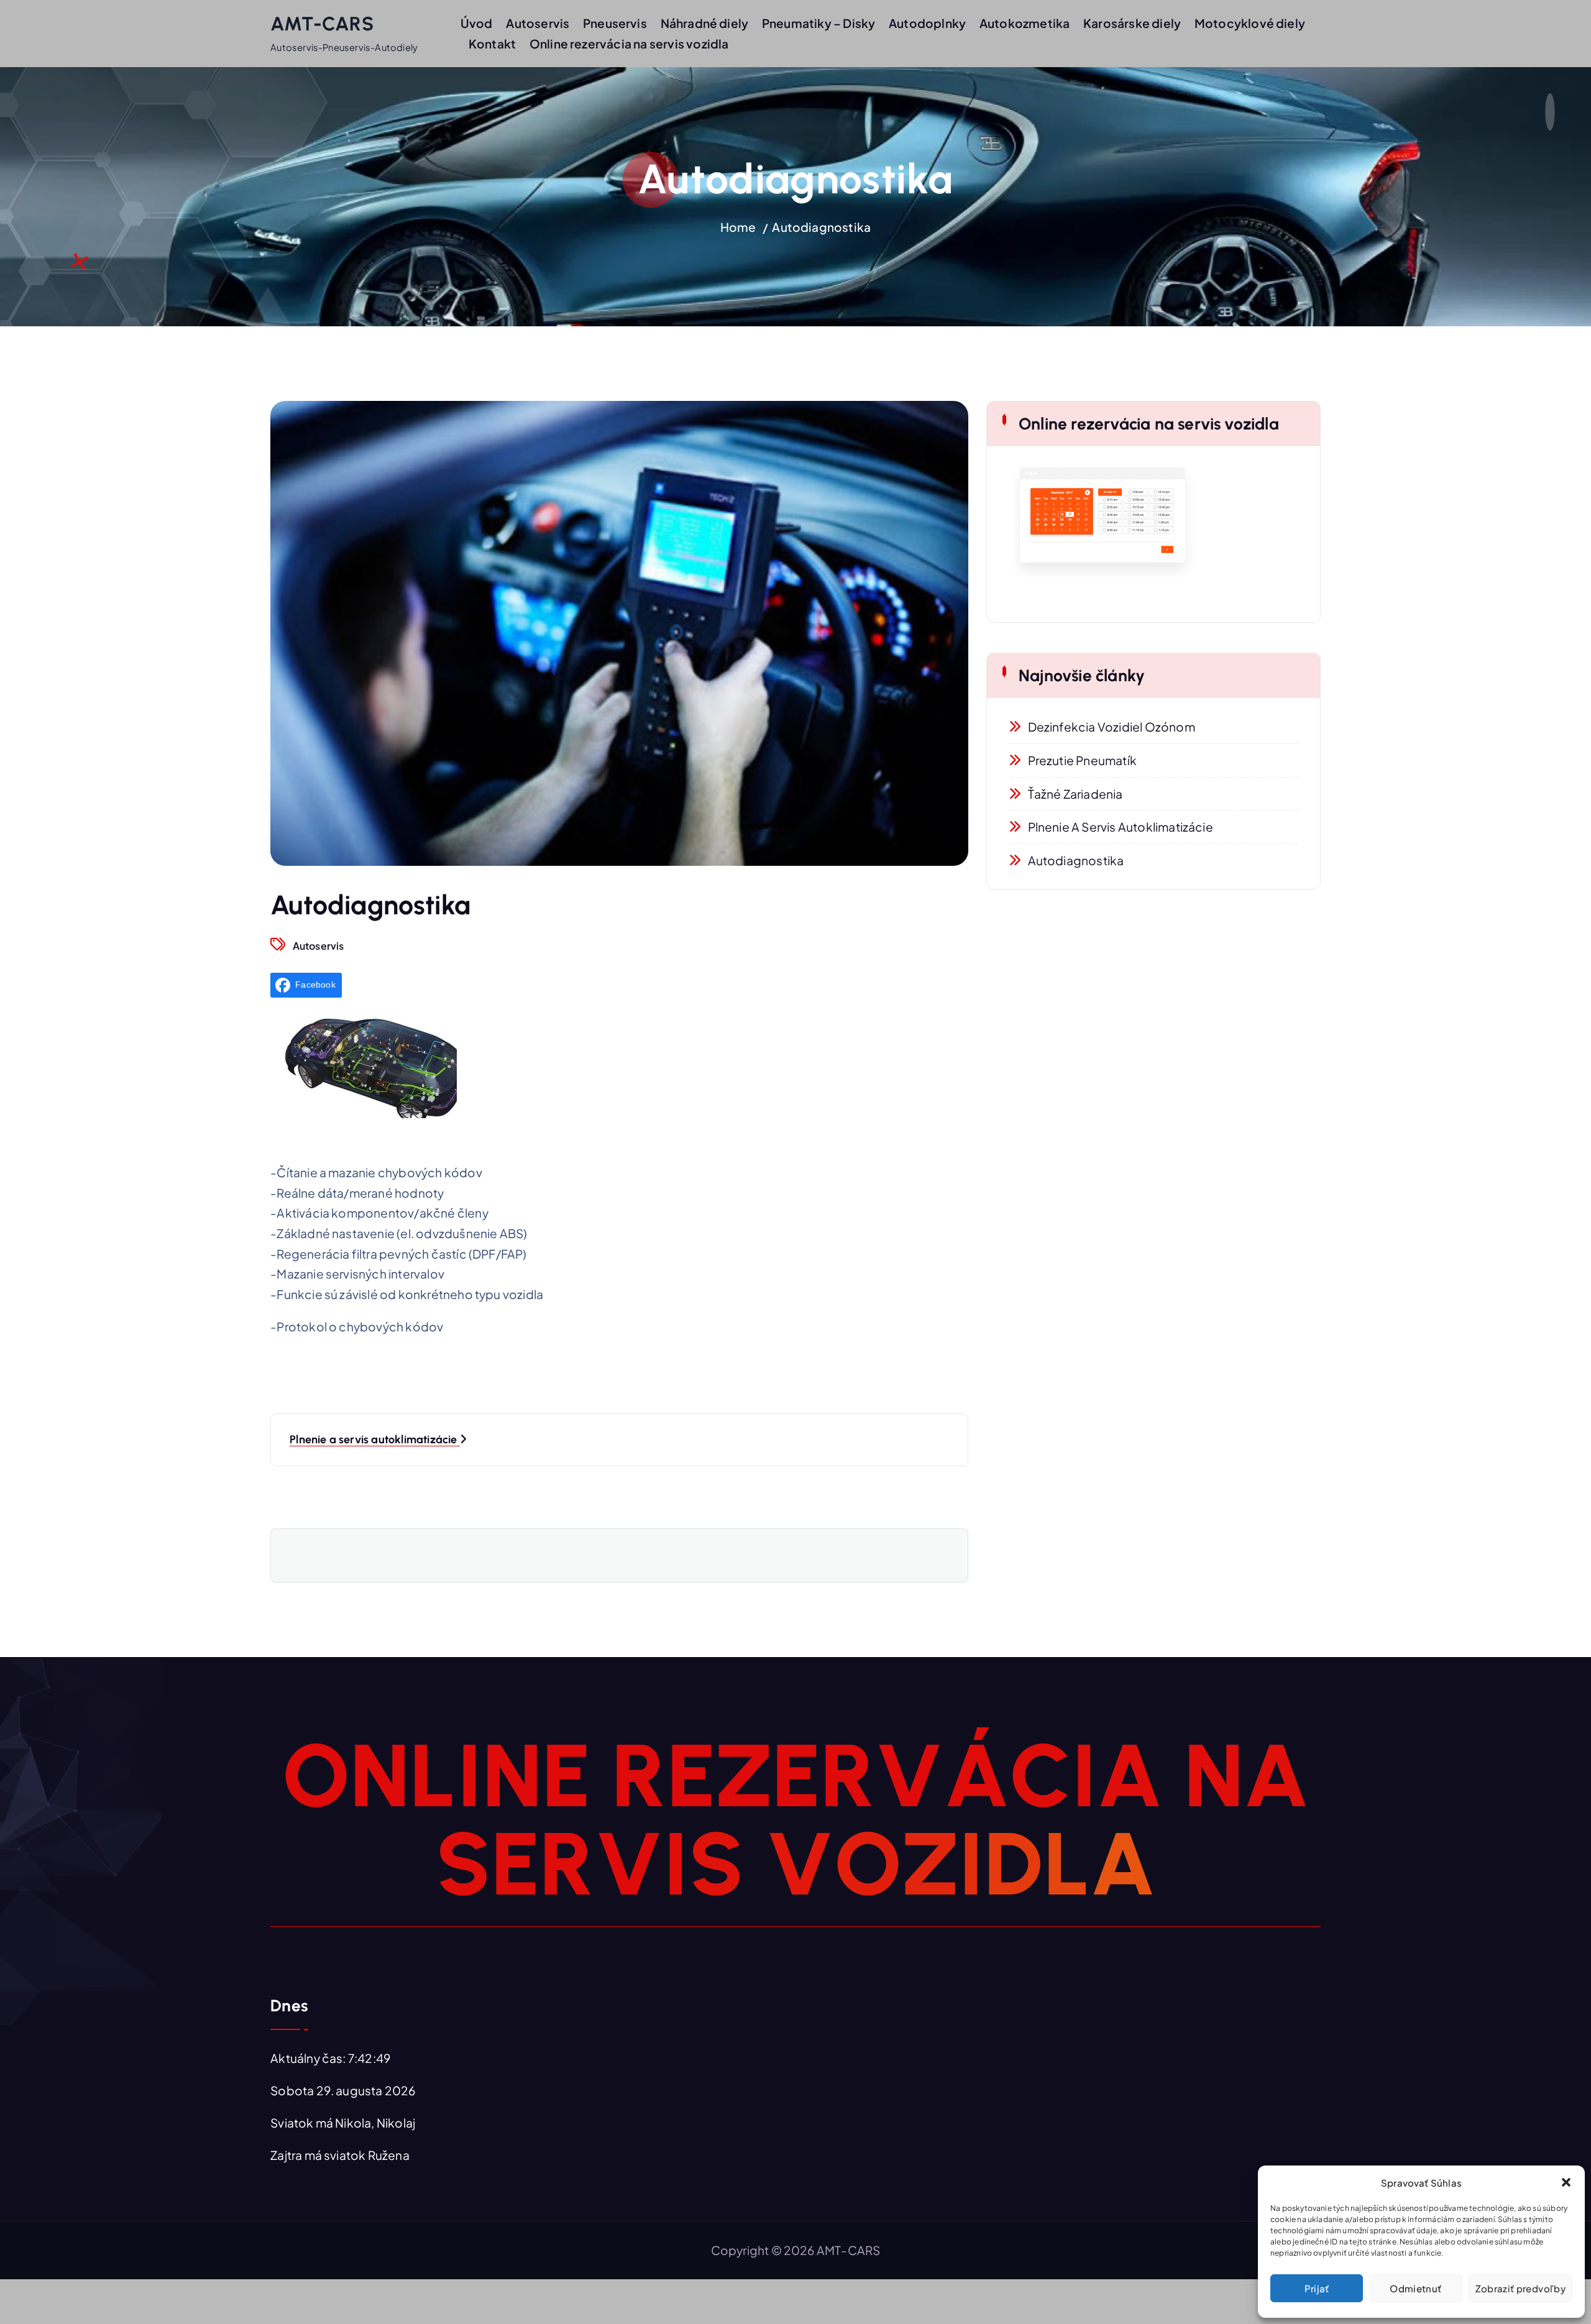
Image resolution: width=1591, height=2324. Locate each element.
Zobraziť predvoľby (1520, 2288)
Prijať (1317, 2288)
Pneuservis (615, 23)
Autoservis (538, 23)
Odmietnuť (1415, 2288)
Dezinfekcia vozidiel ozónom (1112, 727)
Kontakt (492, 44)
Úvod (477, 23)
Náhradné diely (705, 23)
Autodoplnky (927, 23)
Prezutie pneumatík (1082, 760)
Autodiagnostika (821, 227)
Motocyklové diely (1250, 23)
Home (738, 227)
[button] (1566, 2182)
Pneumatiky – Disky (818, 23)
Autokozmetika (1025, 23)
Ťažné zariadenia (1075, 794)
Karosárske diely (1132, 23)
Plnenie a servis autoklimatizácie (1121, 827)
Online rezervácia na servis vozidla (629, 44)
